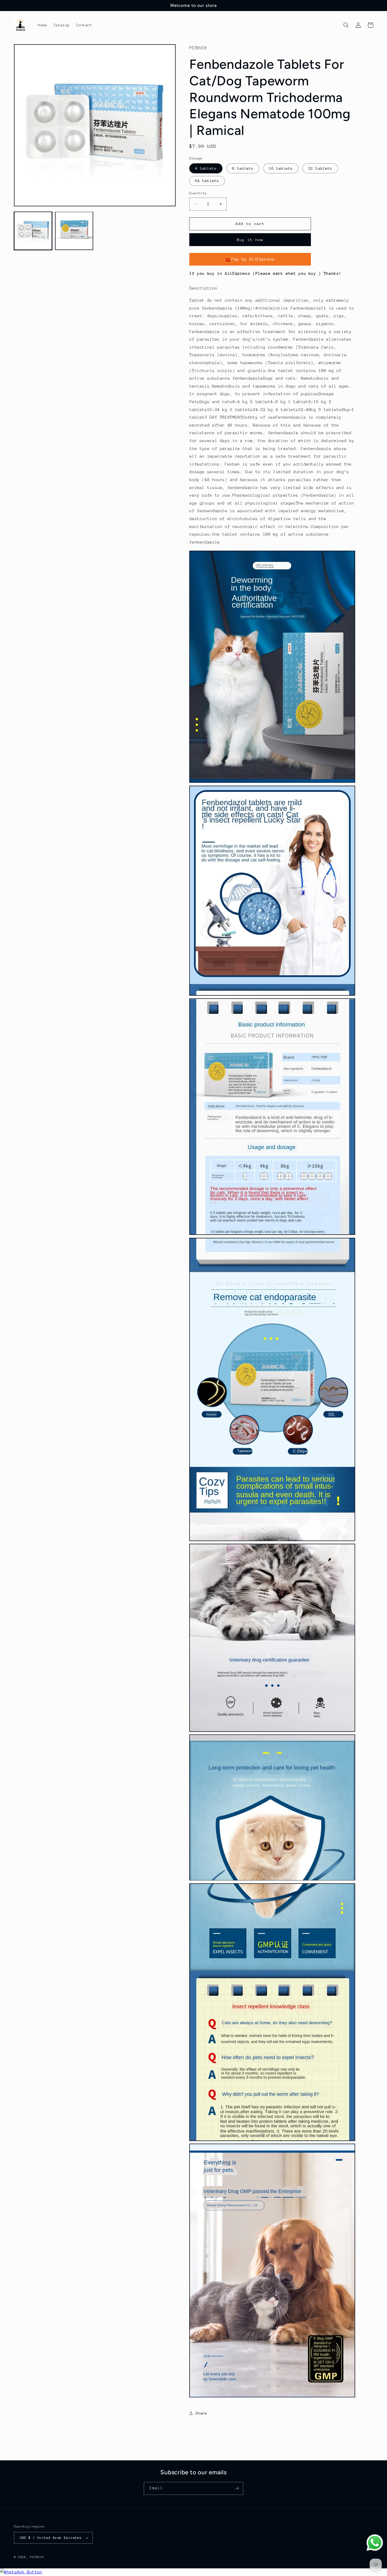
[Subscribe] (237, 2488)
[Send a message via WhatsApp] (375, 2543)
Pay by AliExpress (253, 260)
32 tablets (320, 168)
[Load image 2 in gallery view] (74, 231)
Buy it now (250, 240)
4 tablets (206, 168)
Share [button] (201, 2413)
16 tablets (281, 168)
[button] (346, 25)
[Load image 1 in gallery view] (33, 231)
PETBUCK (37, 2557)
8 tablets (243, 168)
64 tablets (207, 181)
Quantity (198, 193)
